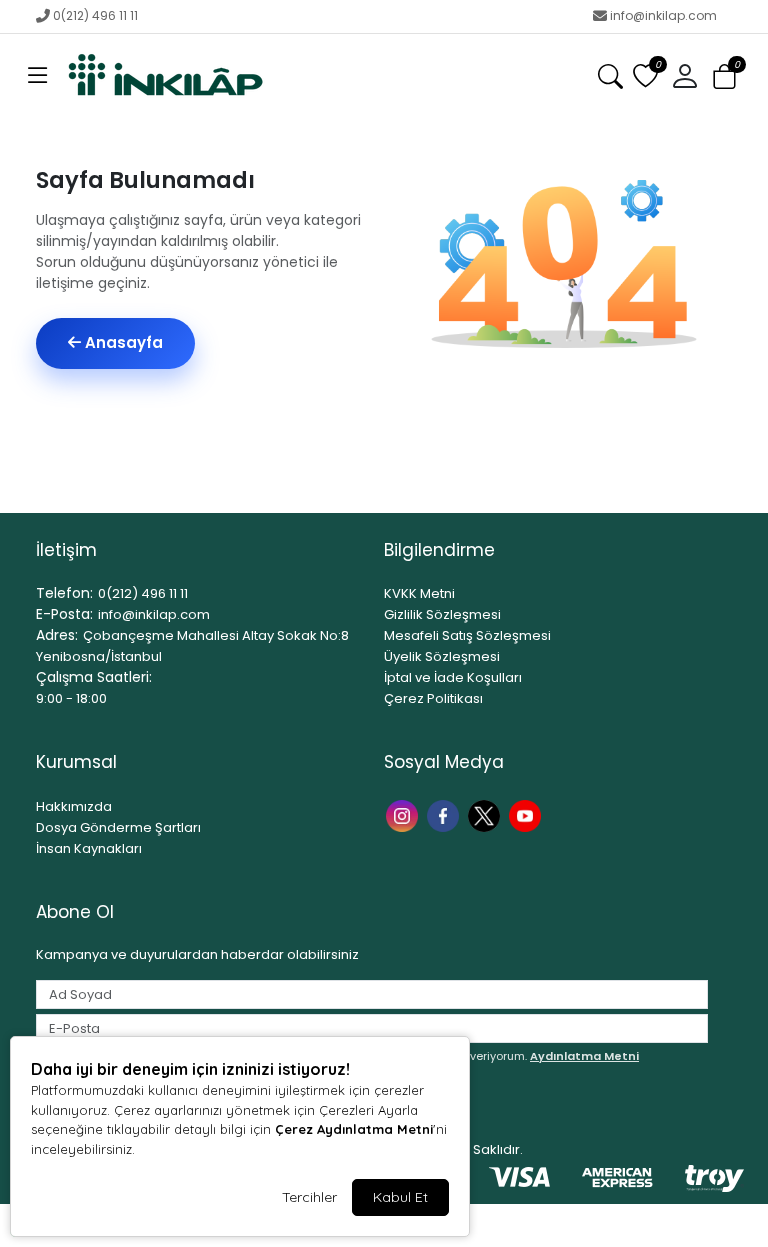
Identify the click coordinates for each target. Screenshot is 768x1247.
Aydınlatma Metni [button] (584, 1056)
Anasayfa (122, 342)
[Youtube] (527, 814)
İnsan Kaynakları (89, 848)
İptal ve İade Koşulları (453, 677)
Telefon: (64, 593)
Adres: (57, 635)
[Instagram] (404, 814)
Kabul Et (400, 1197)
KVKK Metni (419, 593)
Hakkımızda (74, 806)
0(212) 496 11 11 (95, 15)
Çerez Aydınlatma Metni (354, 1129)
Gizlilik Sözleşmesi (442, 614)
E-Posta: (64, 614)
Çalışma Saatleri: (94, 677)
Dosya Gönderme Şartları (118, 827)
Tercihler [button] (309, 1197)
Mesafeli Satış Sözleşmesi (467, 635)
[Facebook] (445, 814)
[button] (38, 77)
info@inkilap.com (663, 15)
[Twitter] (486, 814)
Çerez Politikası (433, 698)
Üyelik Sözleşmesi (442, 656)
